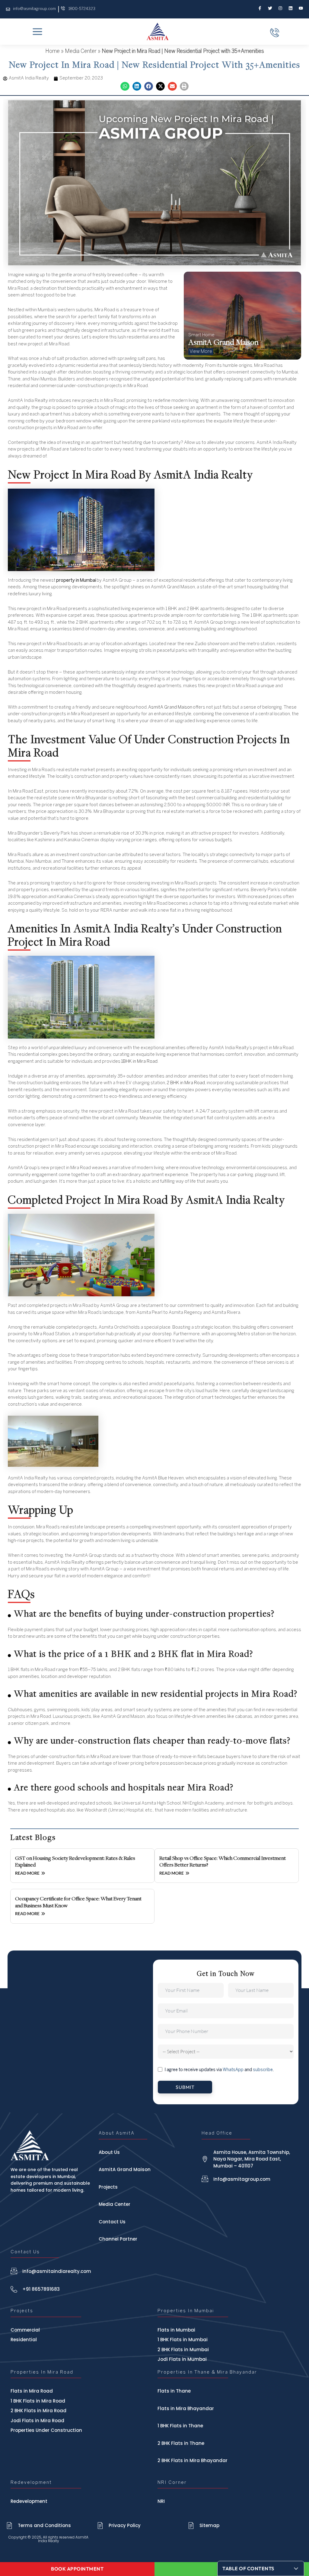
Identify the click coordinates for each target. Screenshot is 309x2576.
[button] (125, 86)
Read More (28, 1873)
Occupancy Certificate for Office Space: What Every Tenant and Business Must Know (78, 1902)
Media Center (81, 52)
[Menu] (37, 32)
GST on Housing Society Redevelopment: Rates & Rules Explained (75, 1861)
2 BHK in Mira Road (186, 1083)
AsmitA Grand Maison (170, 707)
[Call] (275, 33)
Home (53, 52)
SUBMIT (185, 2087)
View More (201, 352)
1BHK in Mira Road (139, 1062)
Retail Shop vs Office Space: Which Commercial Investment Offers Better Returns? (223, 1861)
